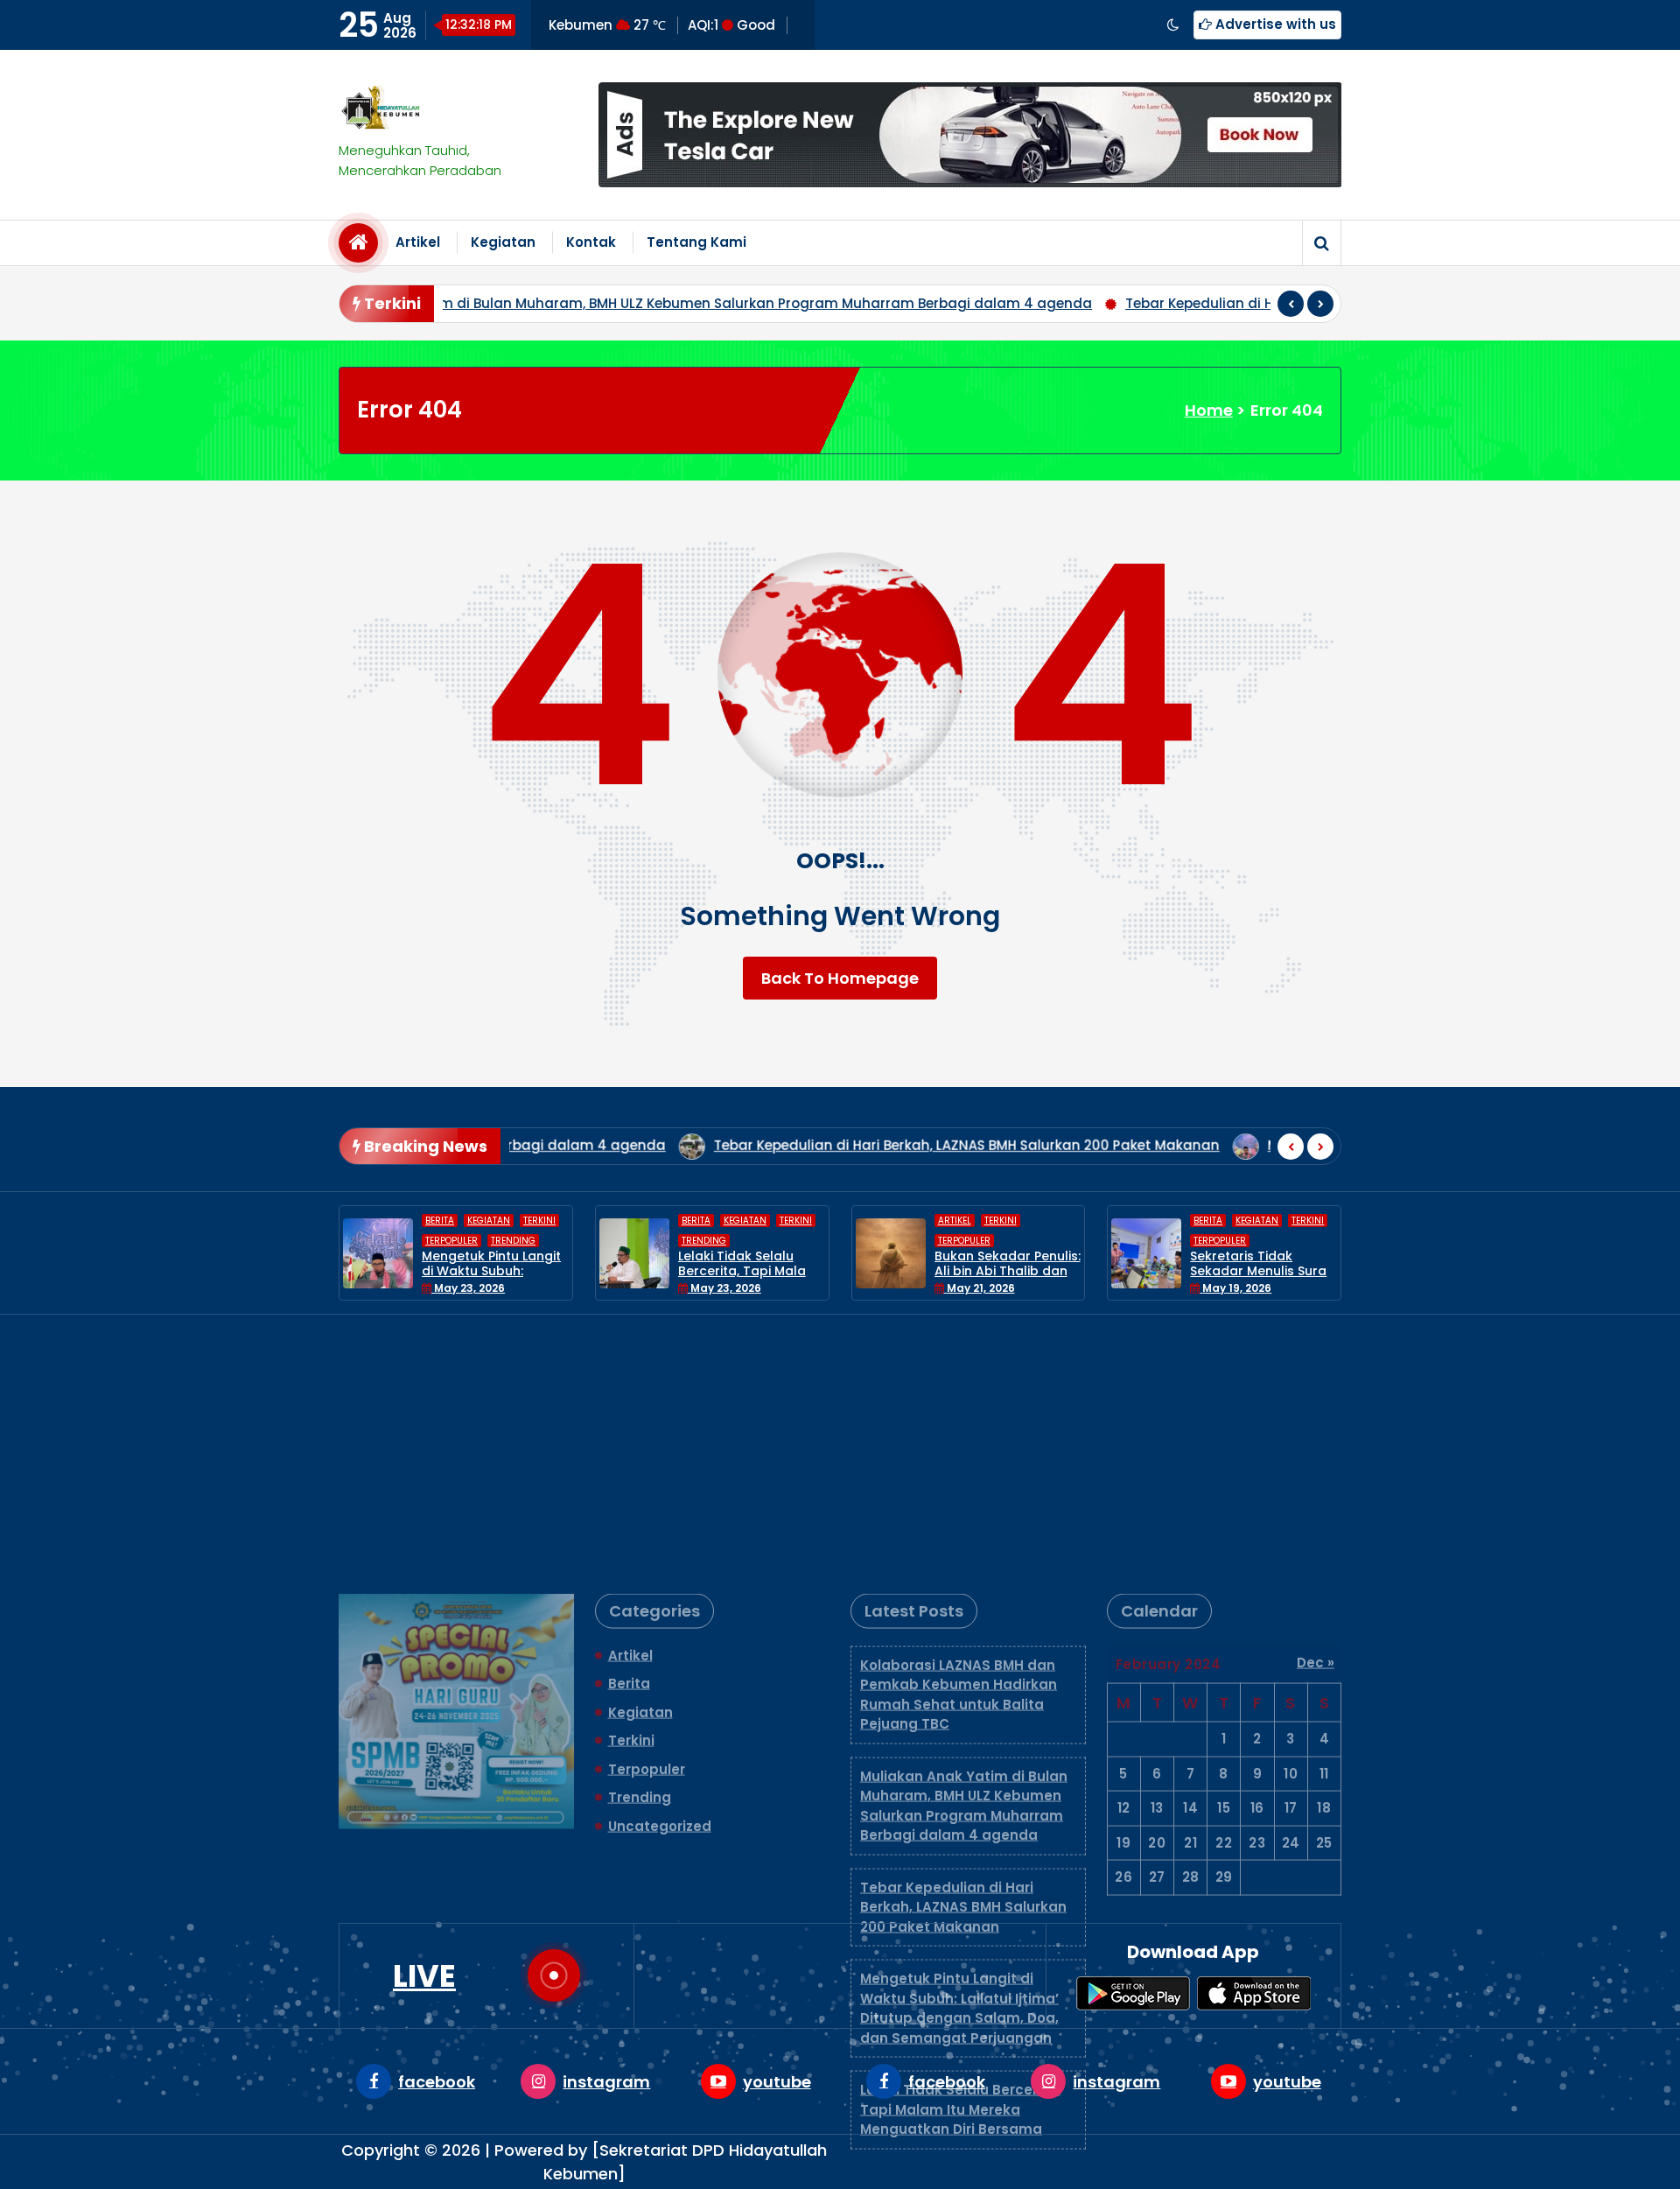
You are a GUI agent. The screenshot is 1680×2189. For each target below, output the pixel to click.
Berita (490, 1221)
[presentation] (1291, 304)
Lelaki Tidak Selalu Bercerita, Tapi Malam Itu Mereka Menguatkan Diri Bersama (960, 1856)
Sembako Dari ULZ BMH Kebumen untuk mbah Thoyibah (1314, 1271)
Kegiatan (503, 242)
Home (1209, 410)
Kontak (591, 242)
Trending (498, 1241)
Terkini (590, 1221)
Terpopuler (759, 1241)
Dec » (1316, 1410)
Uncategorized (660, 1573)
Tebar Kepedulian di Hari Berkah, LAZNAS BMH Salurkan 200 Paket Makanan (1038, 303)
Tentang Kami (696, 242)
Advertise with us (1274, 24)
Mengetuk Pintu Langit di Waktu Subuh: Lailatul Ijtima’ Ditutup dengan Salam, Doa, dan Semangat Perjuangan (959, 1755)
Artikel (418, 242)
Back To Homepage (840, 978)
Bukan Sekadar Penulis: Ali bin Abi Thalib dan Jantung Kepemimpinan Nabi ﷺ (802, 1278)
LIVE (424, 1976)
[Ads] (970, 135)
